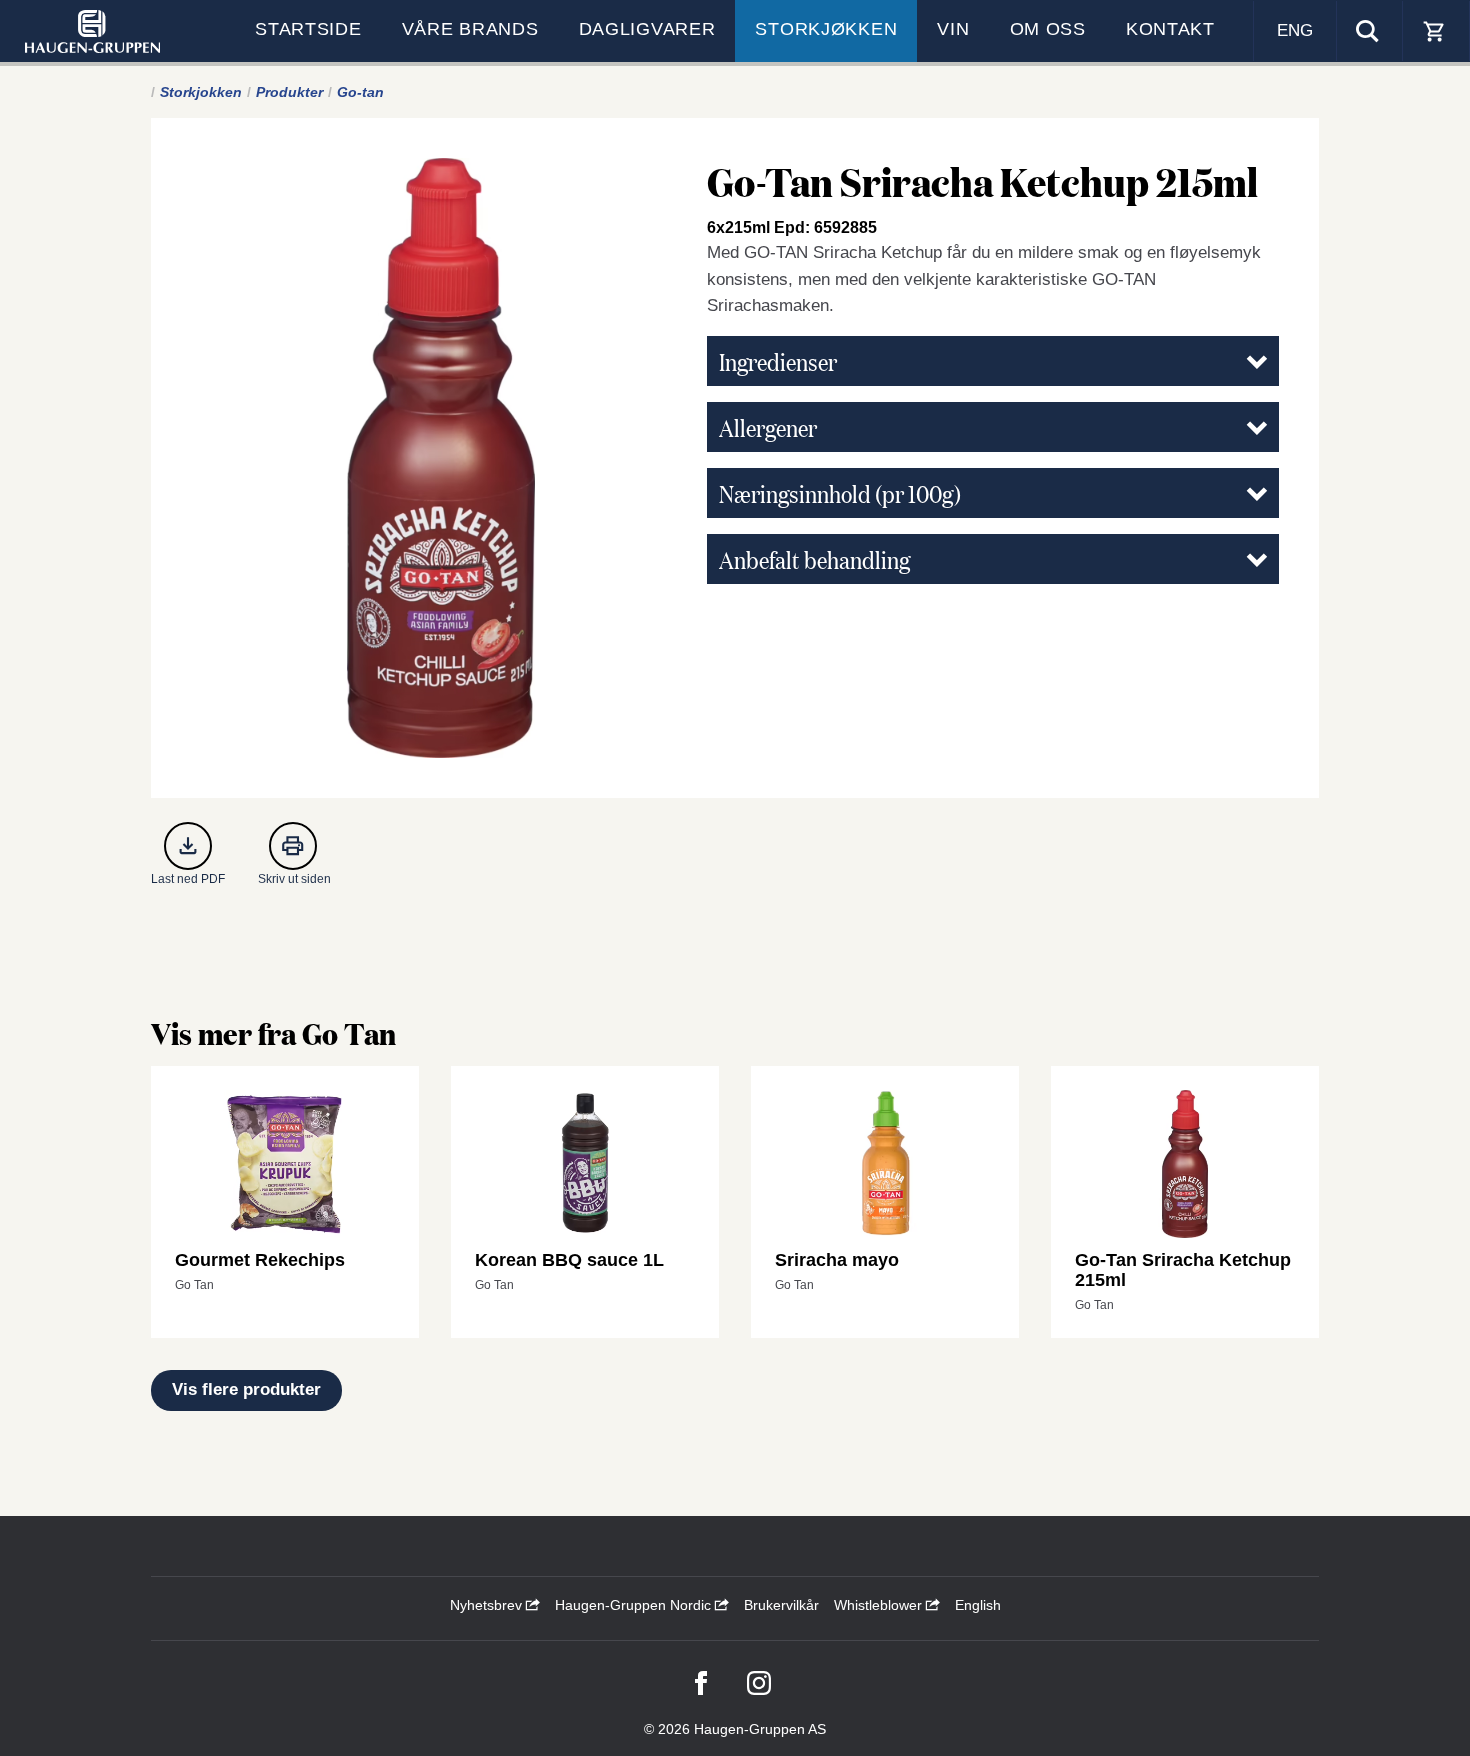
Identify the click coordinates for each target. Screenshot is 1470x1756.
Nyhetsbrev (488, 1605)
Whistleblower (880, 1605)
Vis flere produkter (246, 1389)
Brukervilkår (781, 1605)
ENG (1295, 30)
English (978, 1605)
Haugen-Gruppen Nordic (635, 1605)
